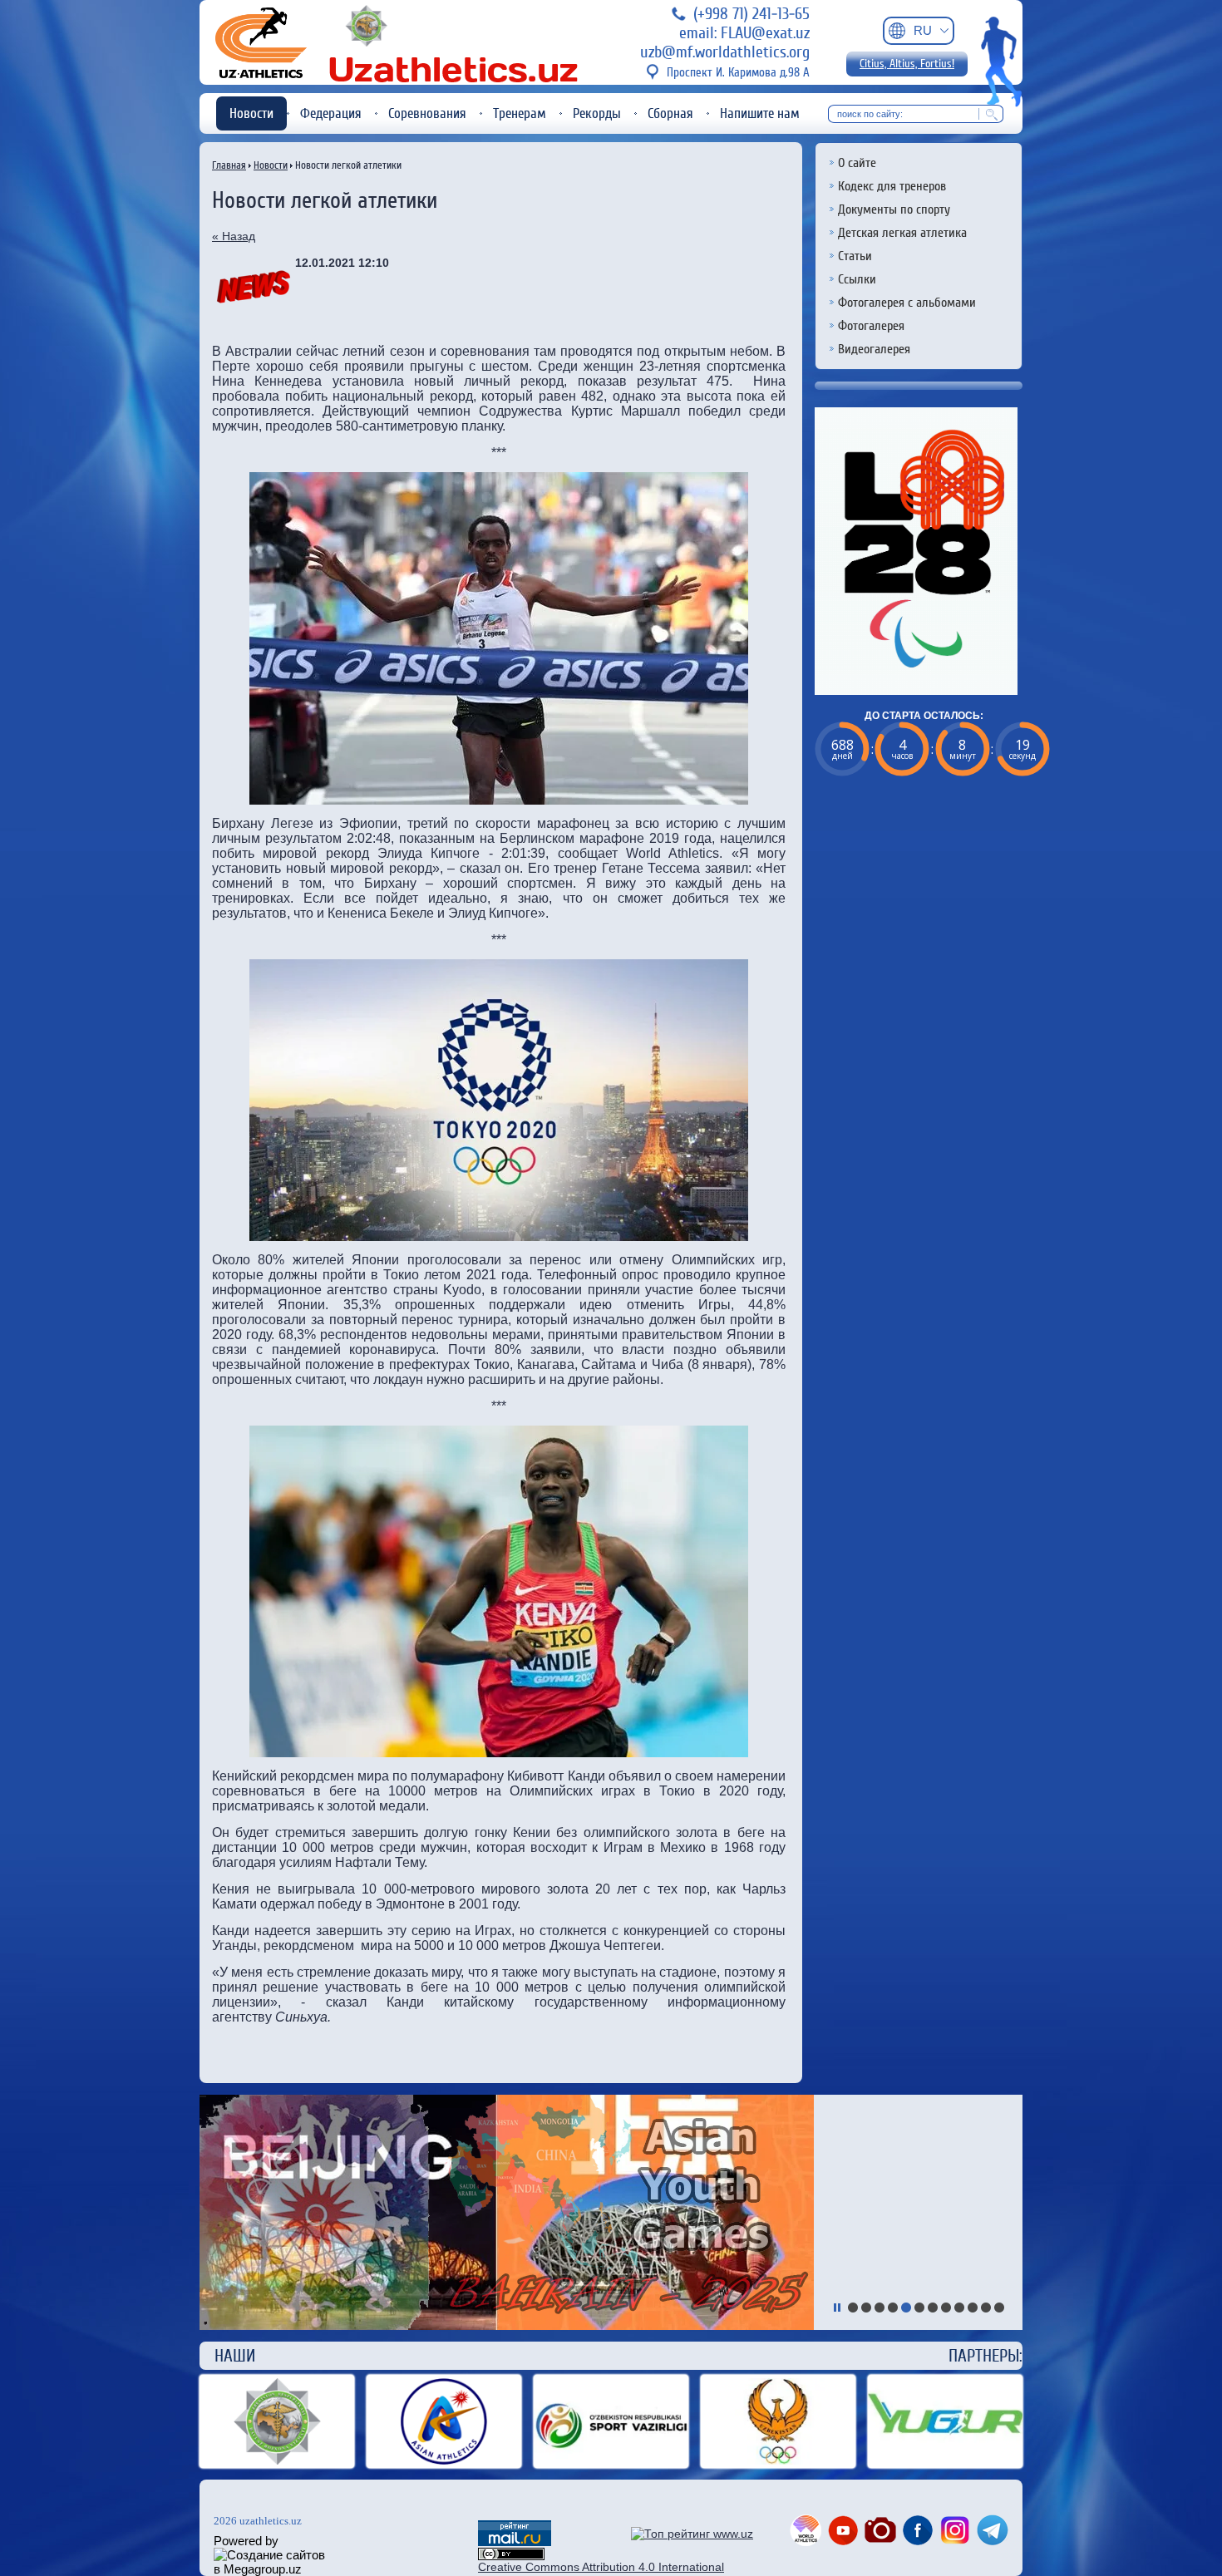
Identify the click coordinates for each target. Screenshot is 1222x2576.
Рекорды (597, 113)
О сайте (857, 163)
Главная (229, 165)
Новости (251, 113)
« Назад (234, 236)
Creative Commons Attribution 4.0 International (601, 2567)
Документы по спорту (894, 209)
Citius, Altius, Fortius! (907, 64)
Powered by (246, 2541)
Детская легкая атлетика (902, 233)
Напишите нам (760, 113)
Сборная (670, 113)
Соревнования (427, 113)
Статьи (855, 256)
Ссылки (857, 279)
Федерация (331, 113)
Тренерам (520, 113)
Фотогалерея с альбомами (907, 303)
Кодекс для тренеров (892, 186)
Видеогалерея (874, 349)
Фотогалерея (871, 326)
